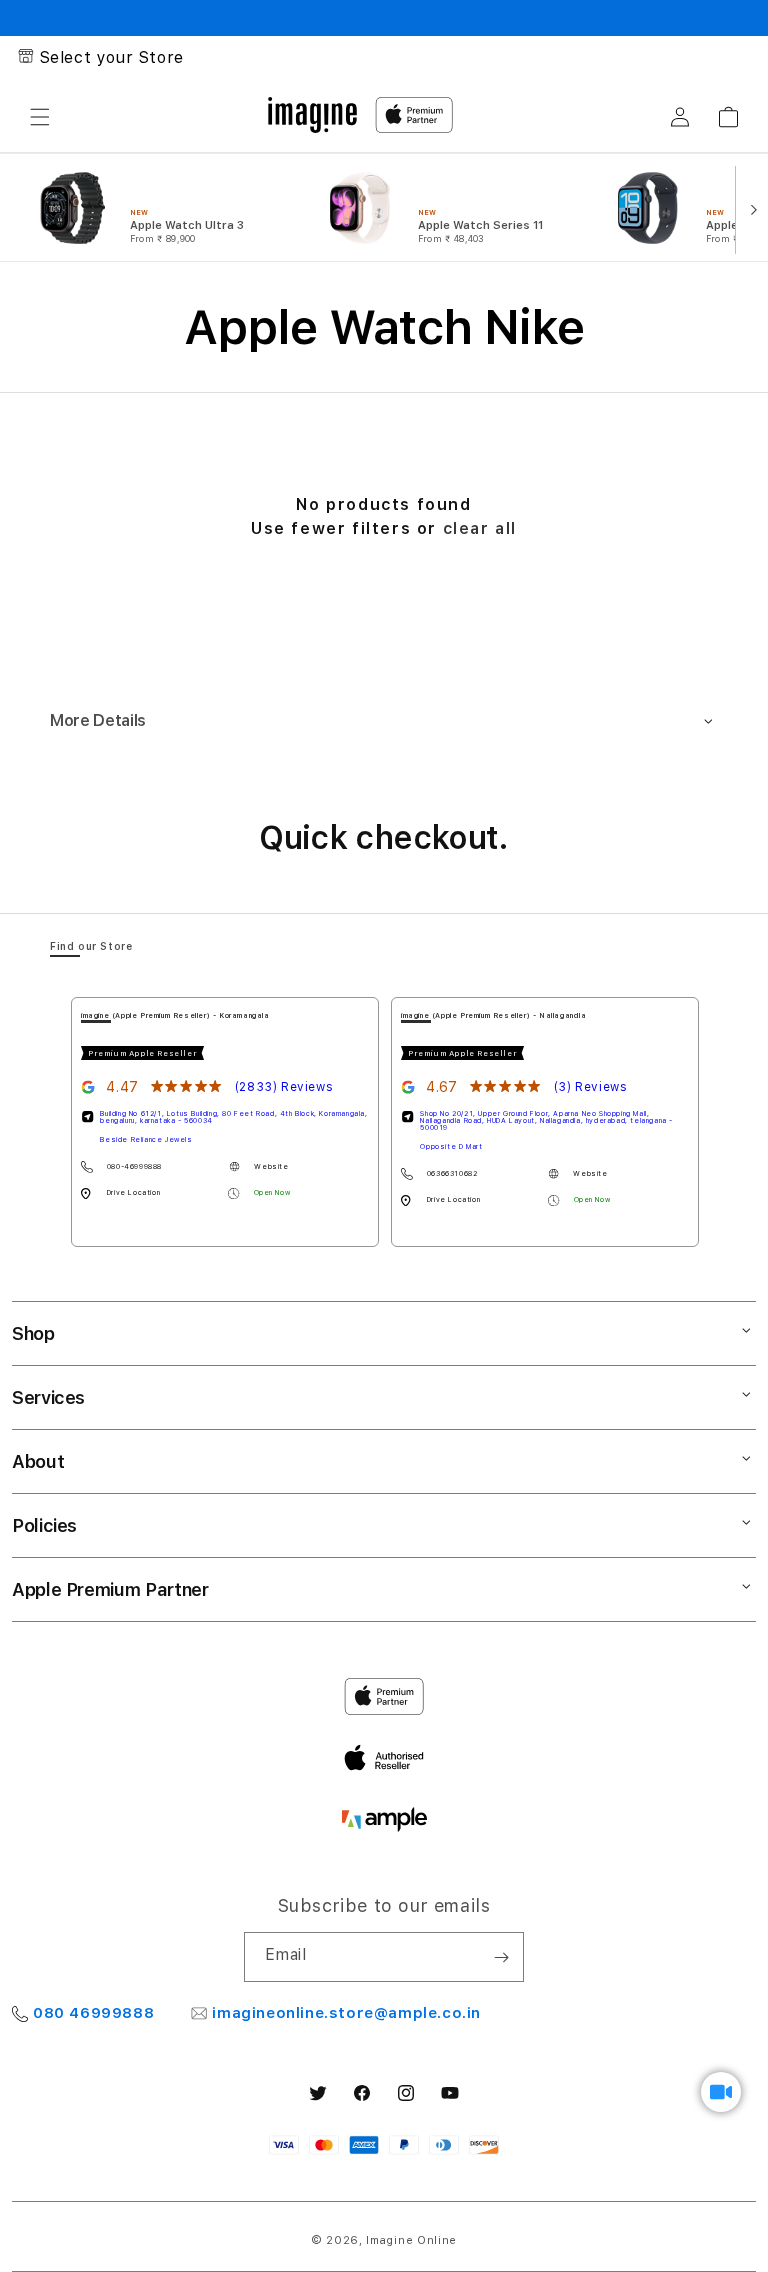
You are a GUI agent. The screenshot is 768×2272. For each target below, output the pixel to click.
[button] (40, 117)
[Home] (312, 115)
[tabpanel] (225, 1122)
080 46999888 (93, 2013)
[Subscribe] (501, 1957)
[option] (162, 208)
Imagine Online (411, 2240)
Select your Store (112, 57)
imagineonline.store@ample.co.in (346, 2013)
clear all (480, 528)
